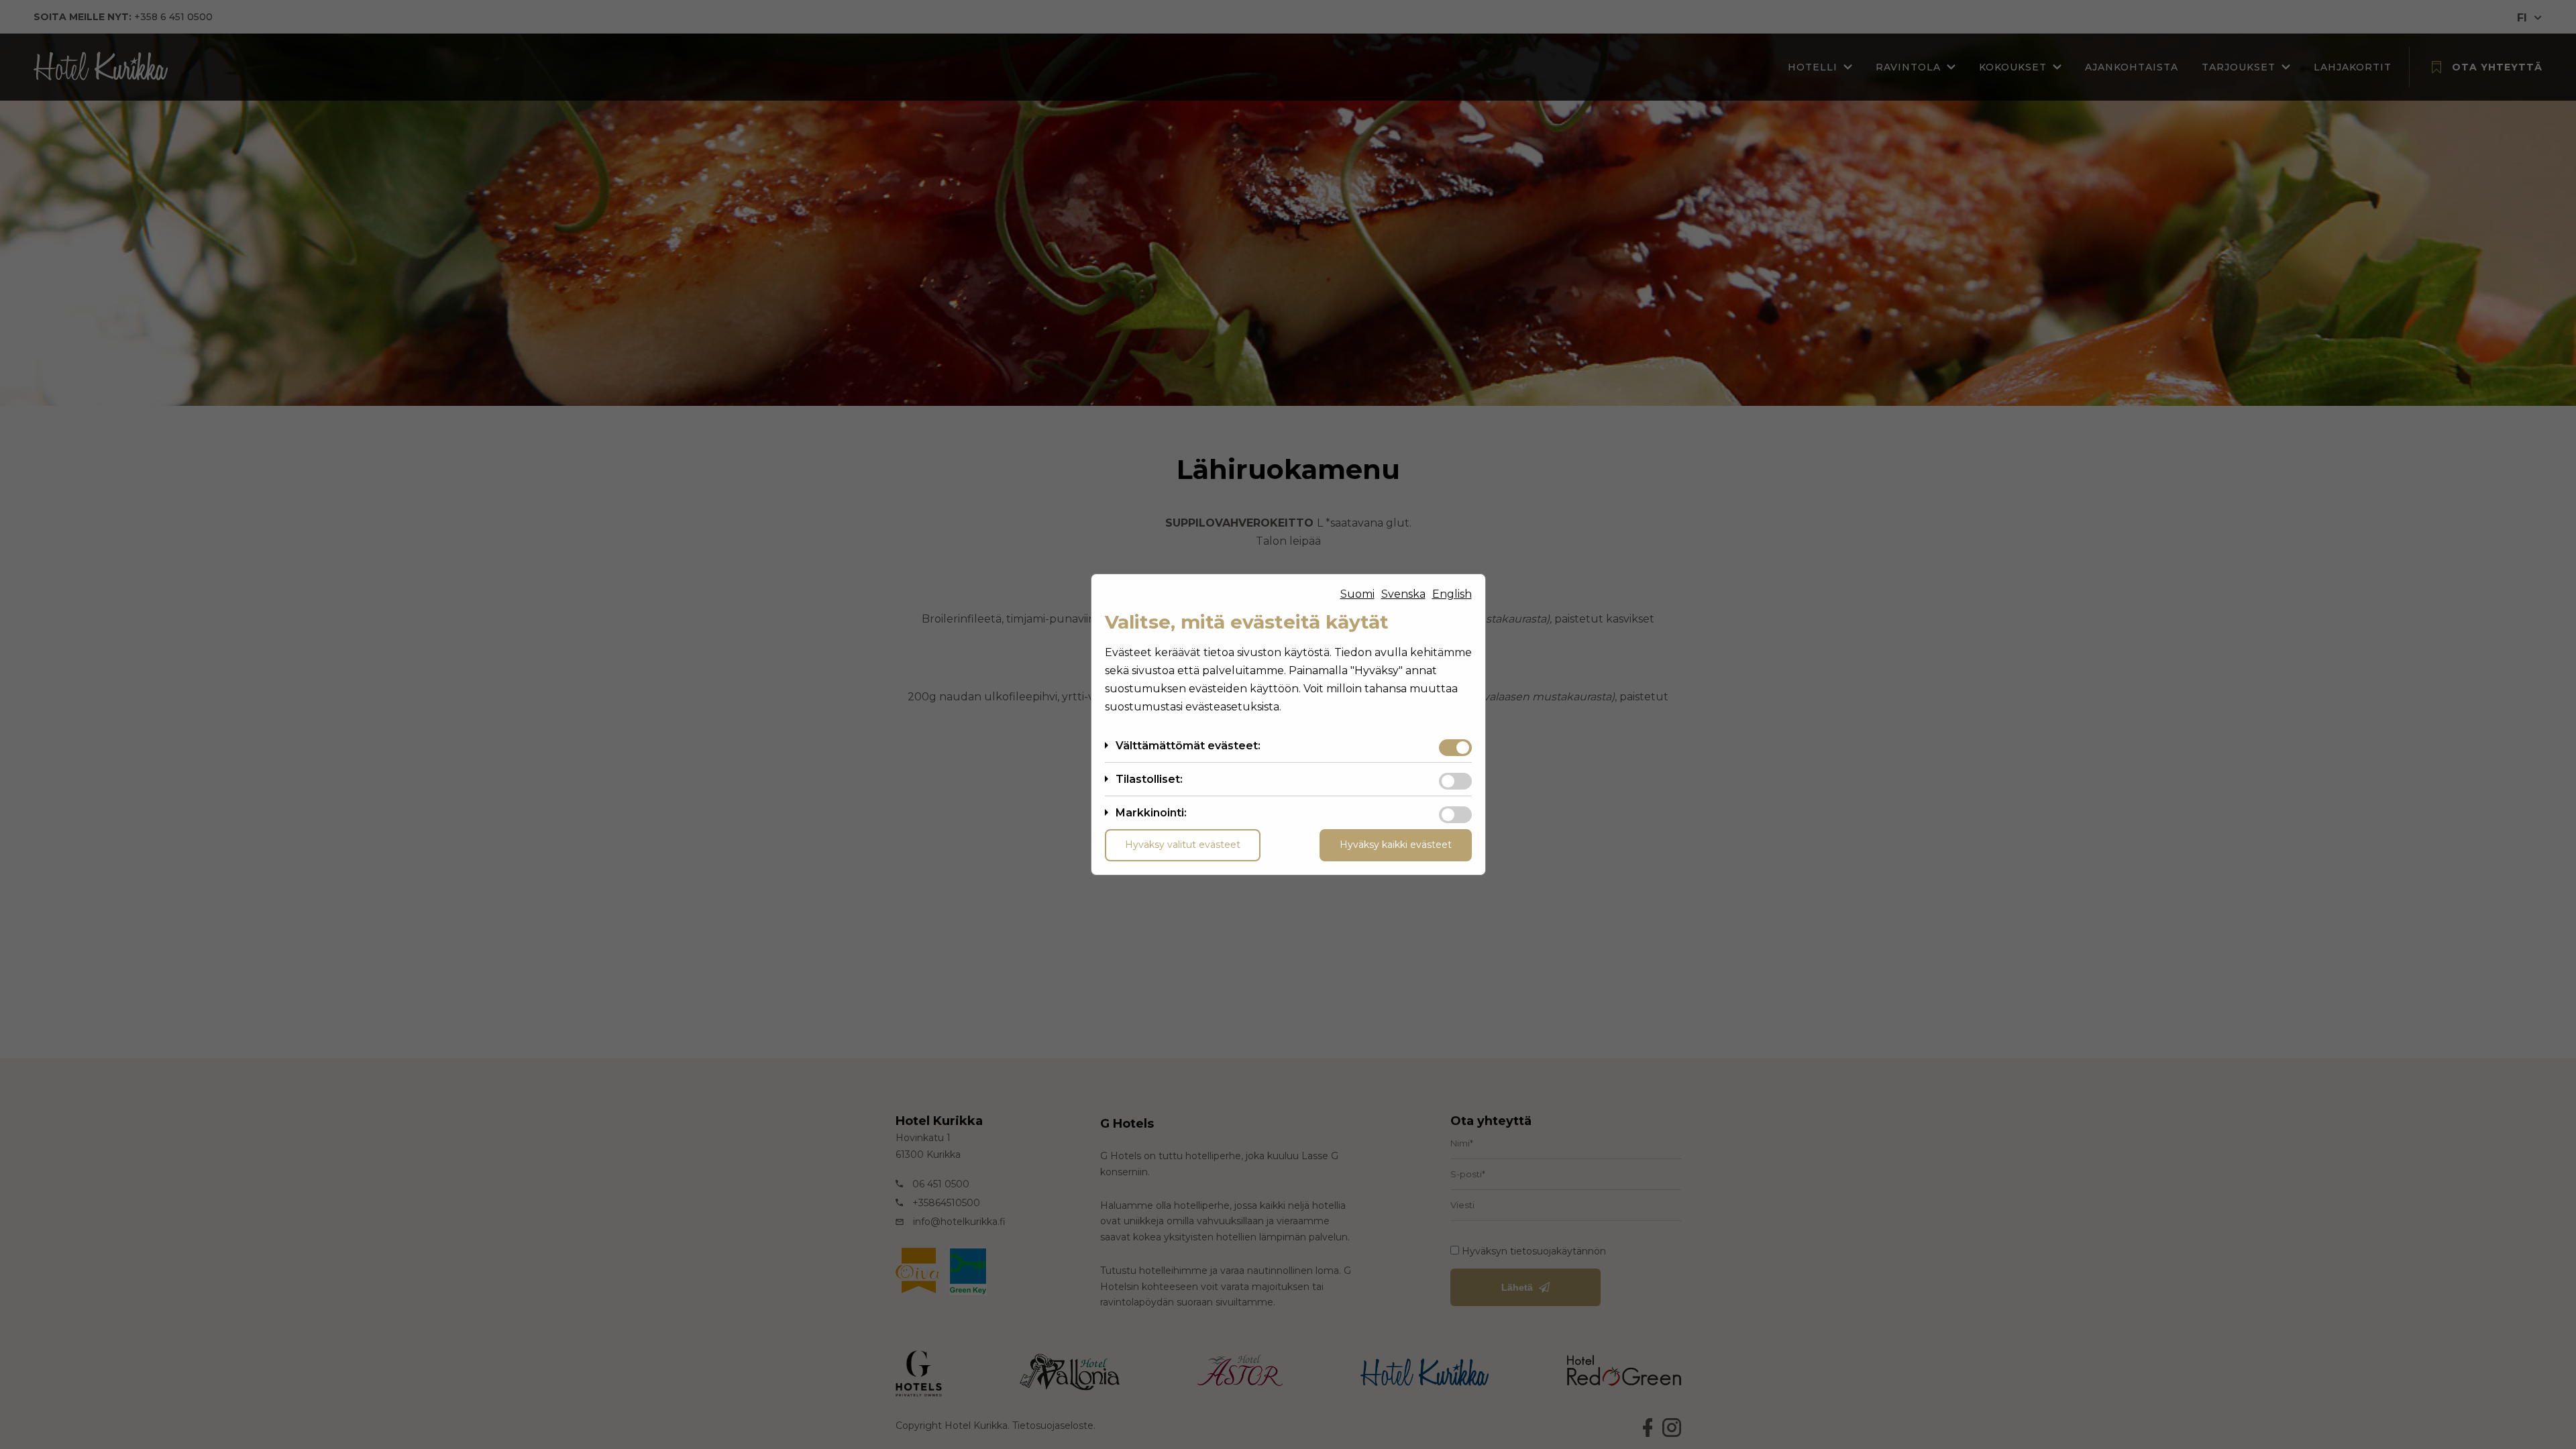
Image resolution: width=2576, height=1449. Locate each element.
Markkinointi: (1151, 813)
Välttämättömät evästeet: (1188, 746)
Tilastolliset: (1149, 779)
